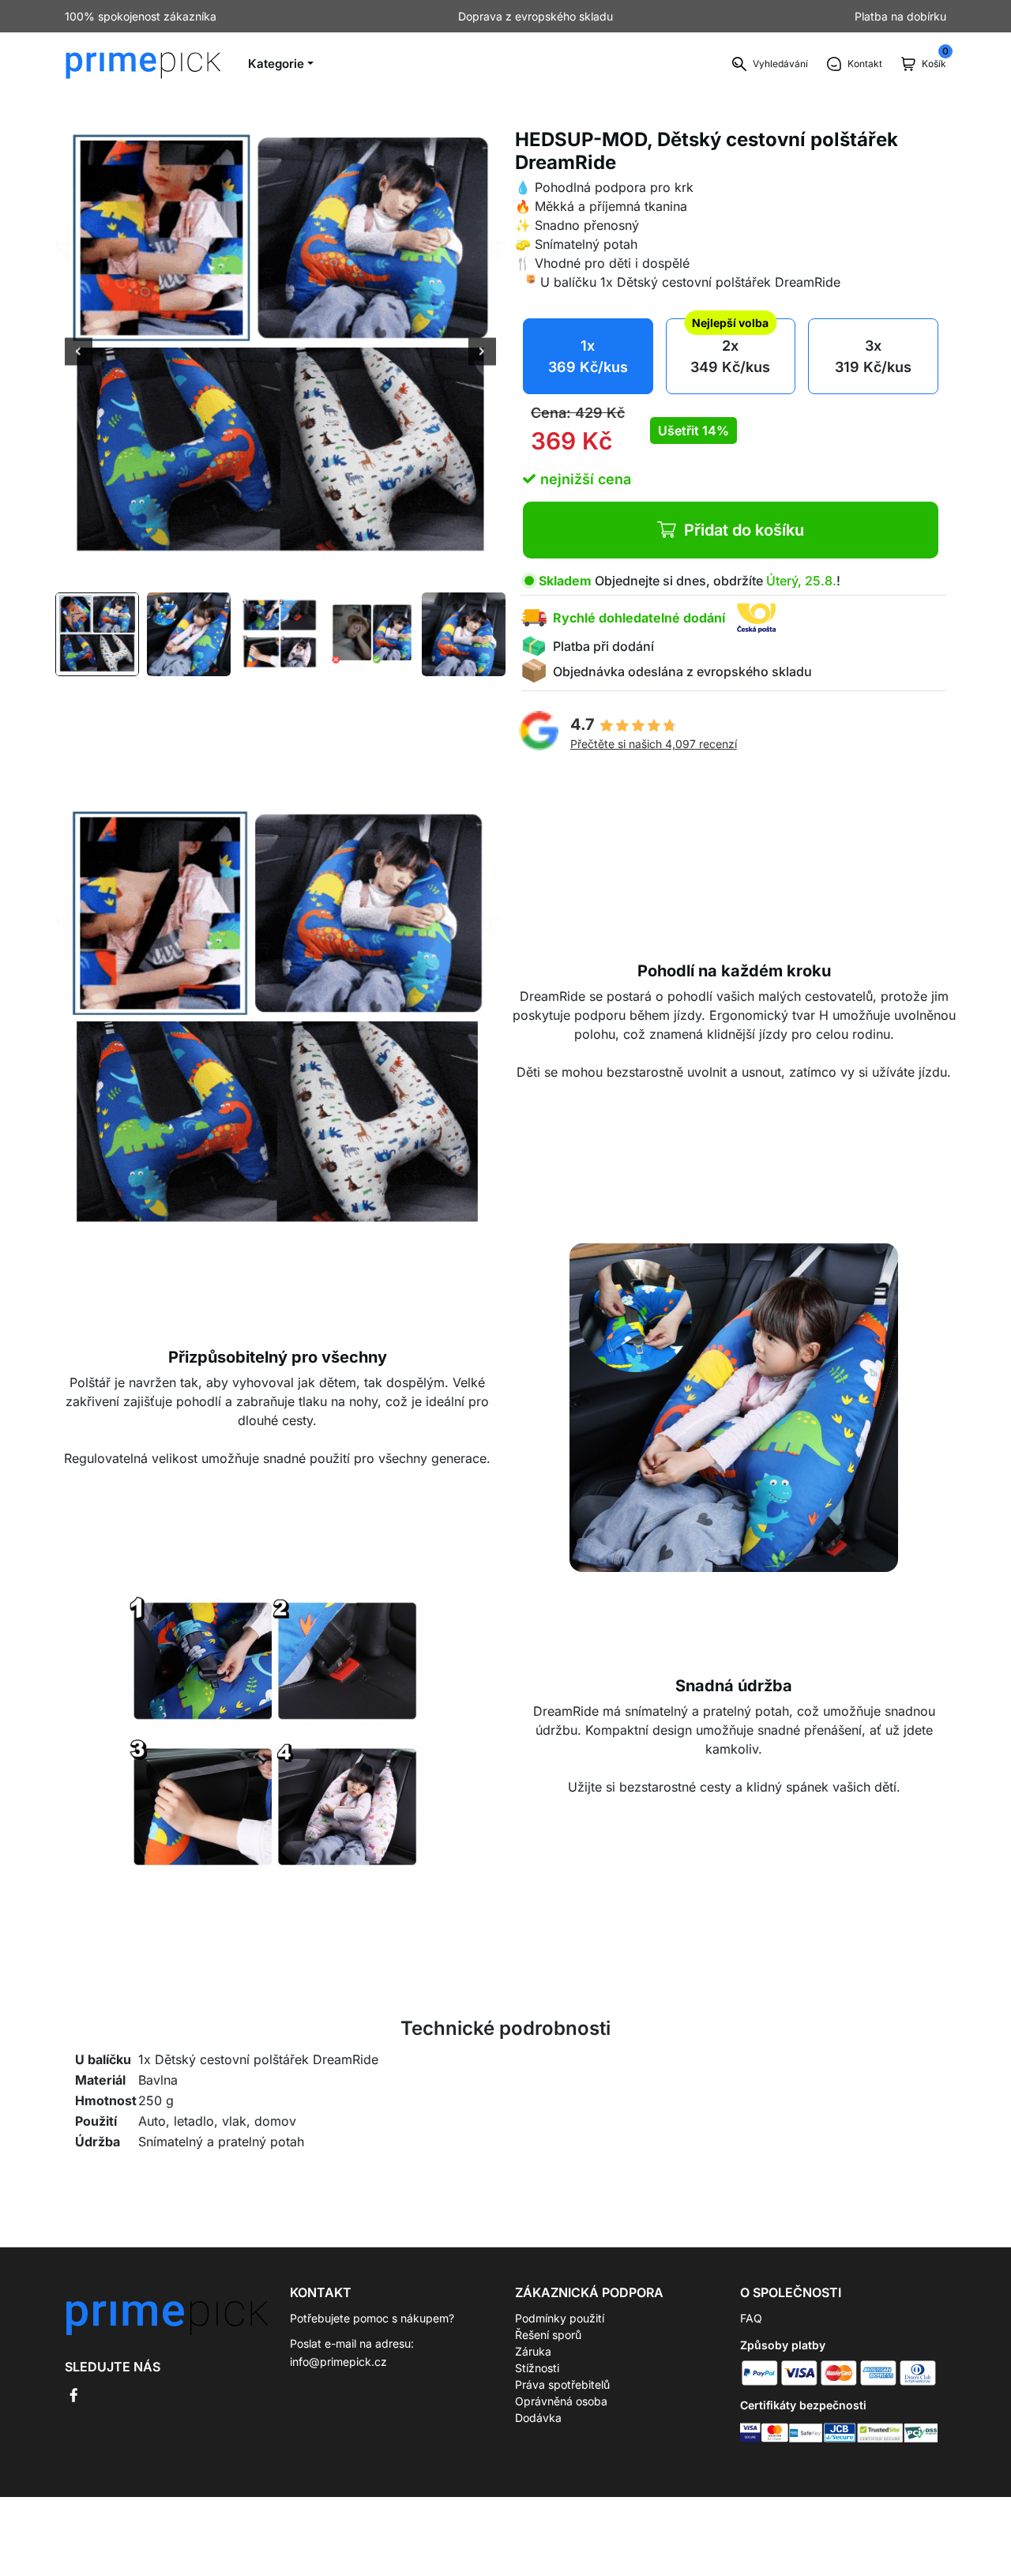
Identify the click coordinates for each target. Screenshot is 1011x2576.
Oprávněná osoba (561, 2401)
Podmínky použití (560, 2318)
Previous (79, 353)
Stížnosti (537, 2368)
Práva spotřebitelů (562, 2384)
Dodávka (538, 2418)
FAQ (751, 2318)
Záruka (533, 2351)
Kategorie (276, 64)
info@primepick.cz (338, 2362)
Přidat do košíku (744, 530)
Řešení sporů (548, 2335)
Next (482, 353)
